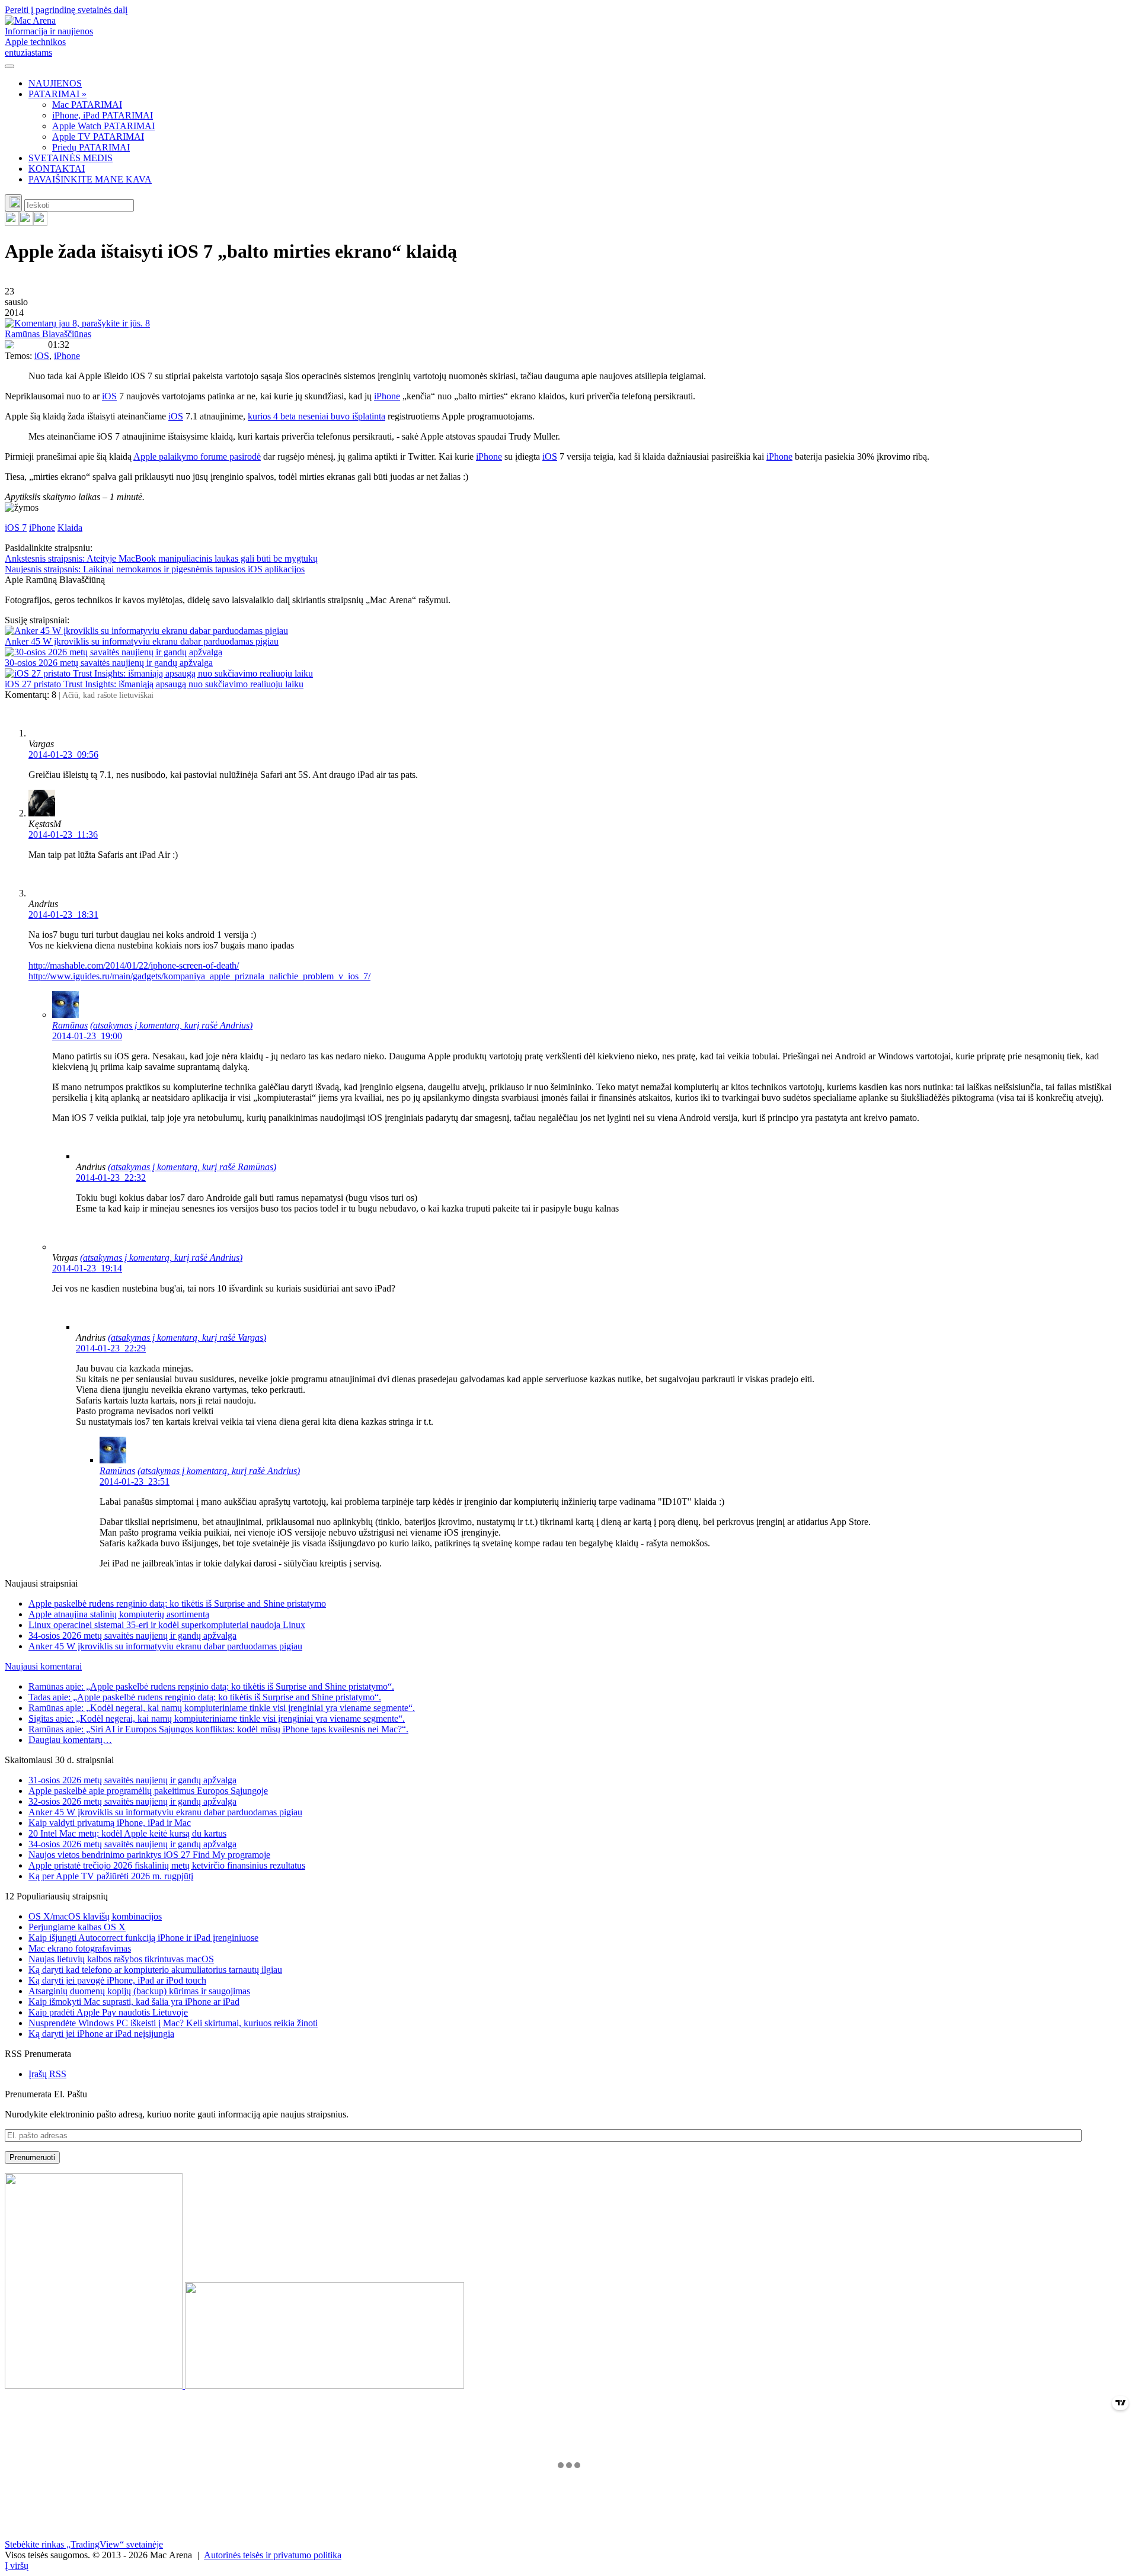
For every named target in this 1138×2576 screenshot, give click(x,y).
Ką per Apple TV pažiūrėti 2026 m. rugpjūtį (111, 1876)
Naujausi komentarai (43, 1666)
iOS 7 (16, 528)
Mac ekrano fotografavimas (80, 1948)
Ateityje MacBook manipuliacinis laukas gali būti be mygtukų (161, 558)
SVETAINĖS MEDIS (71, 158)
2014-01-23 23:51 (135, 1481)
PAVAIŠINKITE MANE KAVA (90, 179)
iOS (42, 356)
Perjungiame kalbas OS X (77, 1927)
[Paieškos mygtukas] (13, 203)
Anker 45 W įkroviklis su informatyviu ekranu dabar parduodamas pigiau (142, 641)
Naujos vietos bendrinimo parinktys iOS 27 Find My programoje (149, 1855)
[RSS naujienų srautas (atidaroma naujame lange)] (12, 222)
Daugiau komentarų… (70, 1740)
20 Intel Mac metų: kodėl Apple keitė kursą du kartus (127, 1833)
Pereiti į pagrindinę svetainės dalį (66, 10)
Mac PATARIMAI (87, 105)
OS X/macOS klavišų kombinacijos (95, 1916)
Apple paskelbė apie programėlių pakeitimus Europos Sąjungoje (148, 1791)
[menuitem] (581, 84)
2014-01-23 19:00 (87, 1036)
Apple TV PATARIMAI (98, 137)
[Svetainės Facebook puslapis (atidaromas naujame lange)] (26, 222)
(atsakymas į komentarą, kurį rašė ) (171, 1025)
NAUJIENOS (55, 83)
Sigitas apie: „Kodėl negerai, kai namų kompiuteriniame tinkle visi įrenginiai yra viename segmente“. (217, 1718)
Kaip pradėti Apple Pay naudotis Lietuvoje (108, 2012)
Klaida (70, 528)
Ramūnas (70, 1025)
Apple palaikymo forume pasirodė (197, 456)
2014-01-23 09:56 (63, 754)
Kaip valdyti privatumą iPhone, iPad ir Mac (110, 1823)
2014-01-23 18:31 (63, 914)
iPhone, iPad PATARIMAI (103, 115)
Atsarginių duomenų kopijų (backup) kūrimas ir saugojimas (139, 1991)
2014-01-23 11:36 (63, 834)
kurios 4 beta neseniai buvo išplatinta (317, 416)
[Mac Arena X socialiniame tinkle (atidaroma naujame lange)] (40, 222)
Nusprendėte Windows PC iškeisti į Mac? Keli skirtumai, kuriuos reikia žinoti (173, 2023)
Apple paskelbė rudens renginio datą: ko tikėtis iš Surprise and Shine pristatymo (177, 1603)
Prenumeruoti (32, 2157)
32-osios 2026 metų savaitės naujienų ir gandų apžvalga (132, 1801)
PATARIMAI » (57, 94)
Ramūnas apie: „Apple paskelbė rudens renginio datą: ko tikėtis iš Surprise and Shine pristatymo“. (211, 1686)
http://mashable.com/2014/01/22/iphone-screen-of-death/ (134, 965)
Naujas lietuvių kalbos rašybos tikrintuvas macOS (121, 1959)
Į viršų (17, 2566)
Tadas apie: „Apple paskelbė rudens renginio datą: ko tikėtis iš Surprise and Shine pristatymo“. (205, 1697)
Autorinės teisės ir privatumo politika (273, 2555)
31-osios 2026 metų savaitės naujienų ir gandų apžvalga (132, 1780)
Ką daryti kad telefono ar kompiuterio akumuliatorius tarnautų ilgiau (155, 1970)
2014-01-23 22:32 (111, 1178)
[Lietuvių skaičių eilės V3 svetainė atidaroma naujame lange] (569, 2282)
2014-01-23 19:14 (87, 1268)
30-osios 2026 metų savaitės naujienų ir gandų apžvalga (109, 663)
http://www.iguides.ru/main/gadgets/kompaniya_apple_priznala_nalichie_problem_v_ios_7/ (199, 976)
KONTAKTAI (57, 169)
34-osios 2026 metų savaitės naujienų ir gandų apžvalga (132, 1635)
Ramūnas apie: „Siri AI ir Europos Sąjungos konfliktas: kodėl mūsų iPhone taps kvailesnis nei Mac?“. (218, 1729)
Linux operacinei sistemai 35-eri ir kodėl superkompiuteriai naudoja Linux (167, 1625)
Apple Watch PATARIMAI (103, 126)
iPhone (67, 356)
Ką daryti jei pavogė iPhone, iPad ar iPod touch (117, 1980)
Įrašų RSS (47, 2074)
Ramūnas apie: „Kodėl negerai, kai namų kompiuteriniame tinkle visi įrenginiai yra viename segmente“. (222, 1708)
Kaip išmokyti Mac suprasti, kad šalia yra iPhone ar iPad (134, 2002)
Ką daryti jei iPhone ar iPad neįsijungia (101, 2034)
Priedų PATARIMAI (91, 147)
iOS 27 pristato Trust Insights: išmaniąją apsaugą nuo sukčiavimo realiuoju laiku (154, 684)
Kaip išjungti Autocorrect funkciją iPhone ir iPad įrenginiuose (143, 1938)
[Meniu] (9, 66)
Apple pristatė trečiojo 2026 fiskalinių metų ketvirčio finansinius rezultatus (167, 1865)
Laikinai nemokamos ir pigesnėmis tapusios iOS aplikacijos (155, 569)
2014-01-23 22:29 (111, 1348)
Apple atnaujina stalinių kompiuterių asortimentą (119, 1614)
